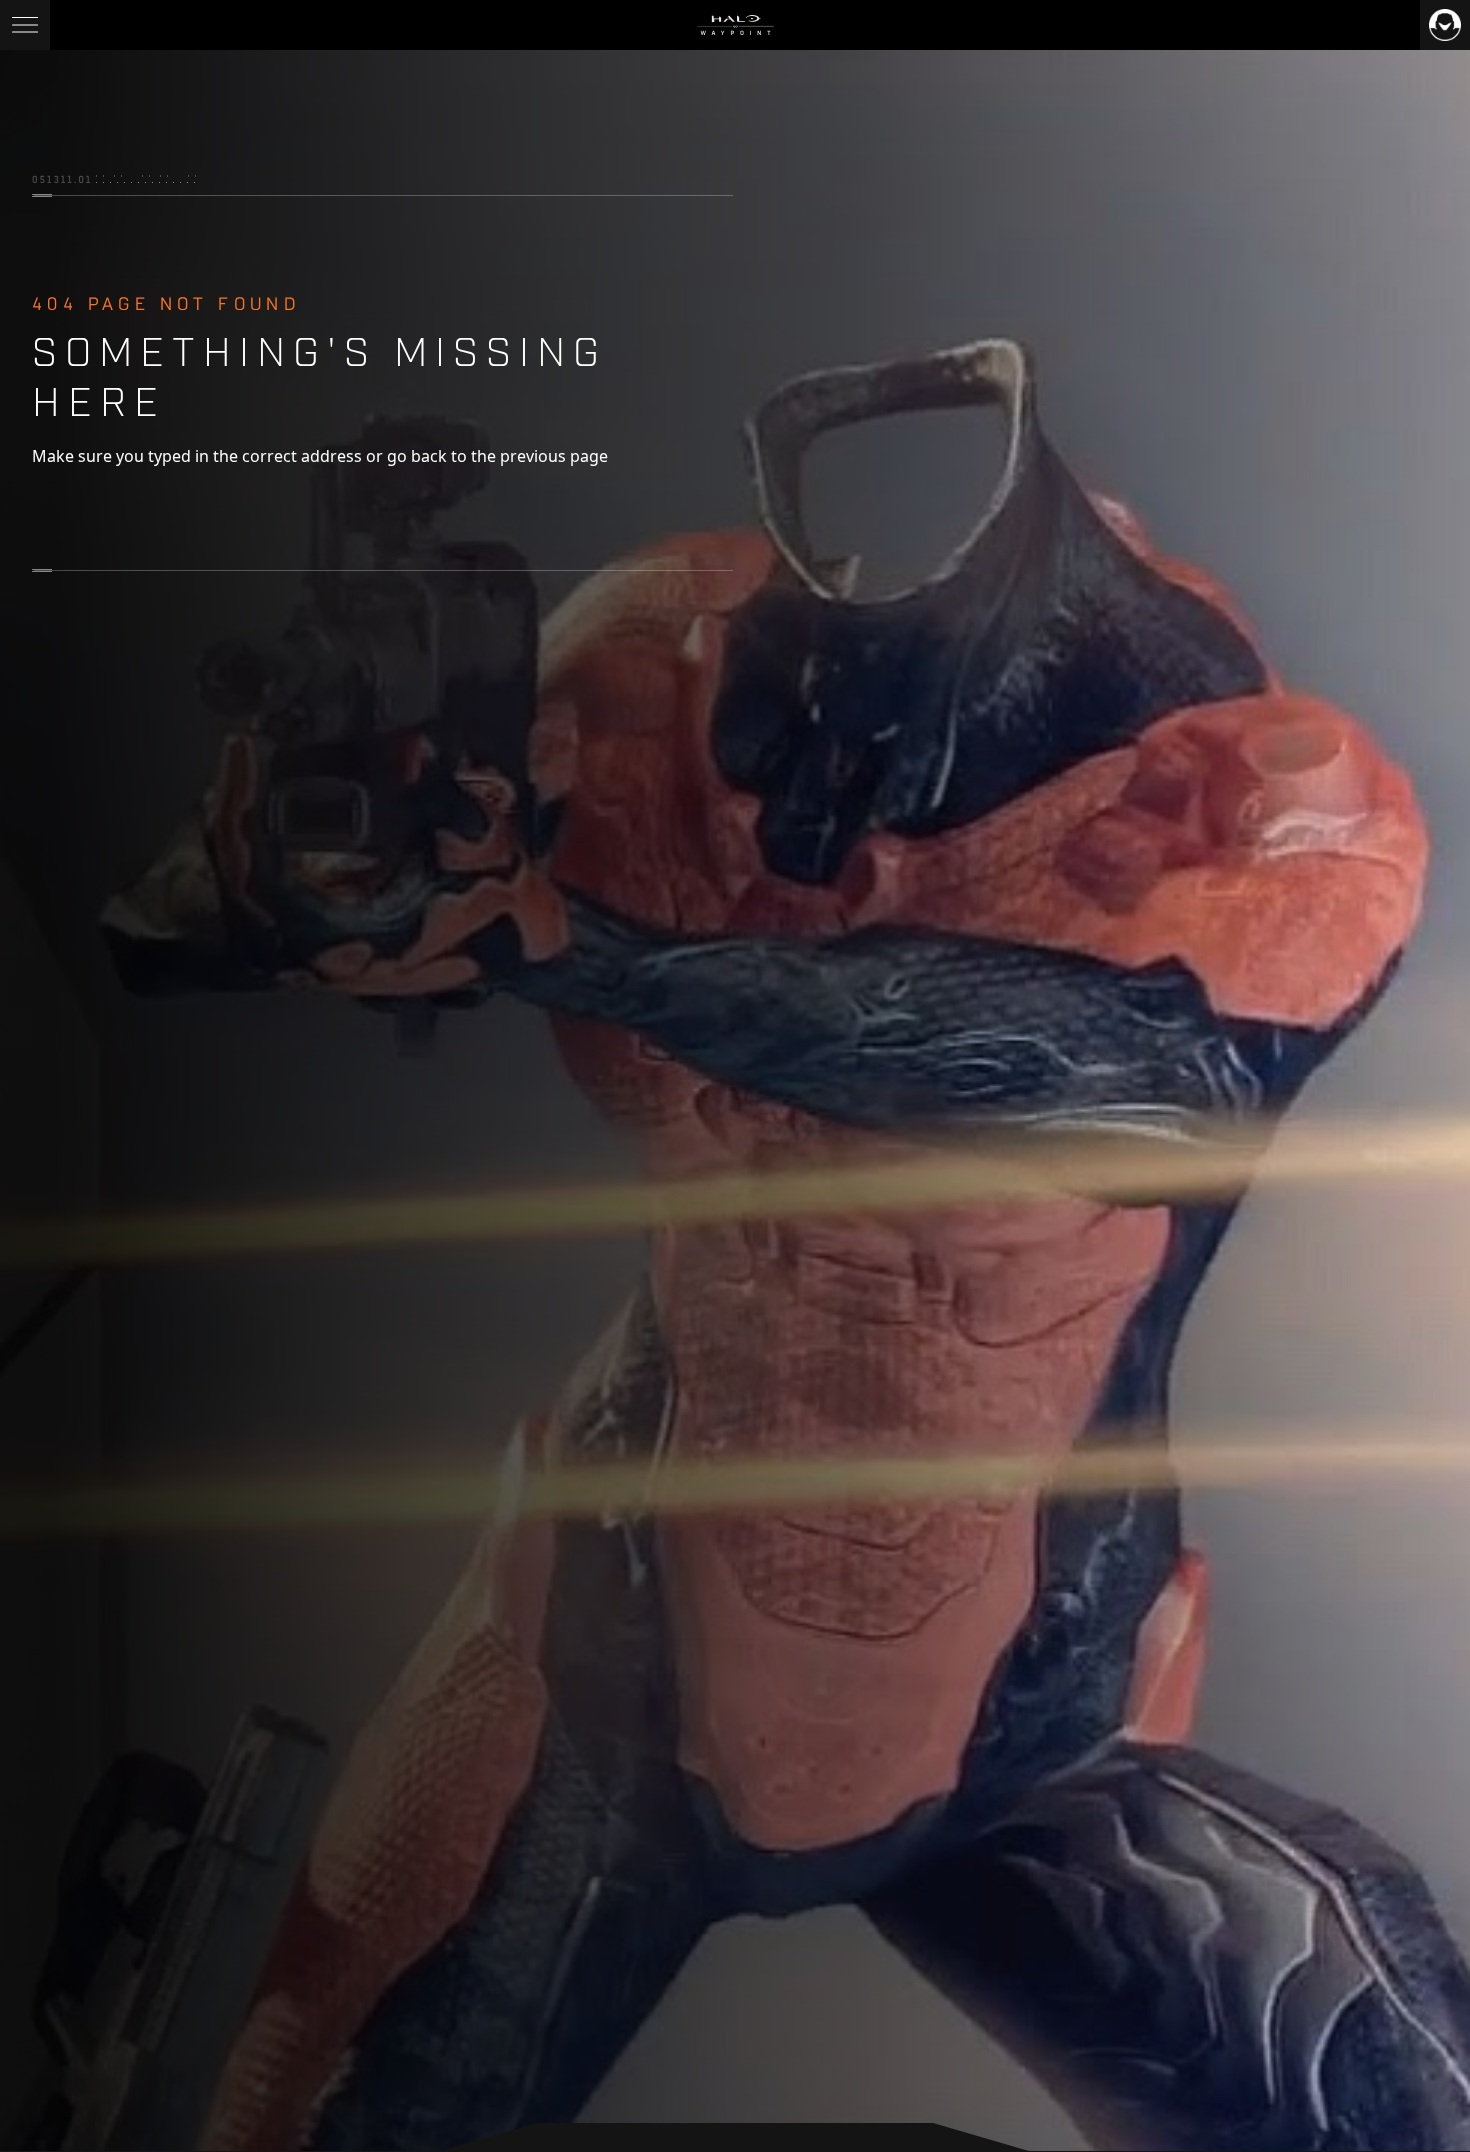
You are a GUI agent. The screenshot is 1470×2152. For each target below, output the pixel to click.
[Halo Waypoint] (735, 25)
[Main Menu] (25, 25)
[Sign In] (1445, 25)
